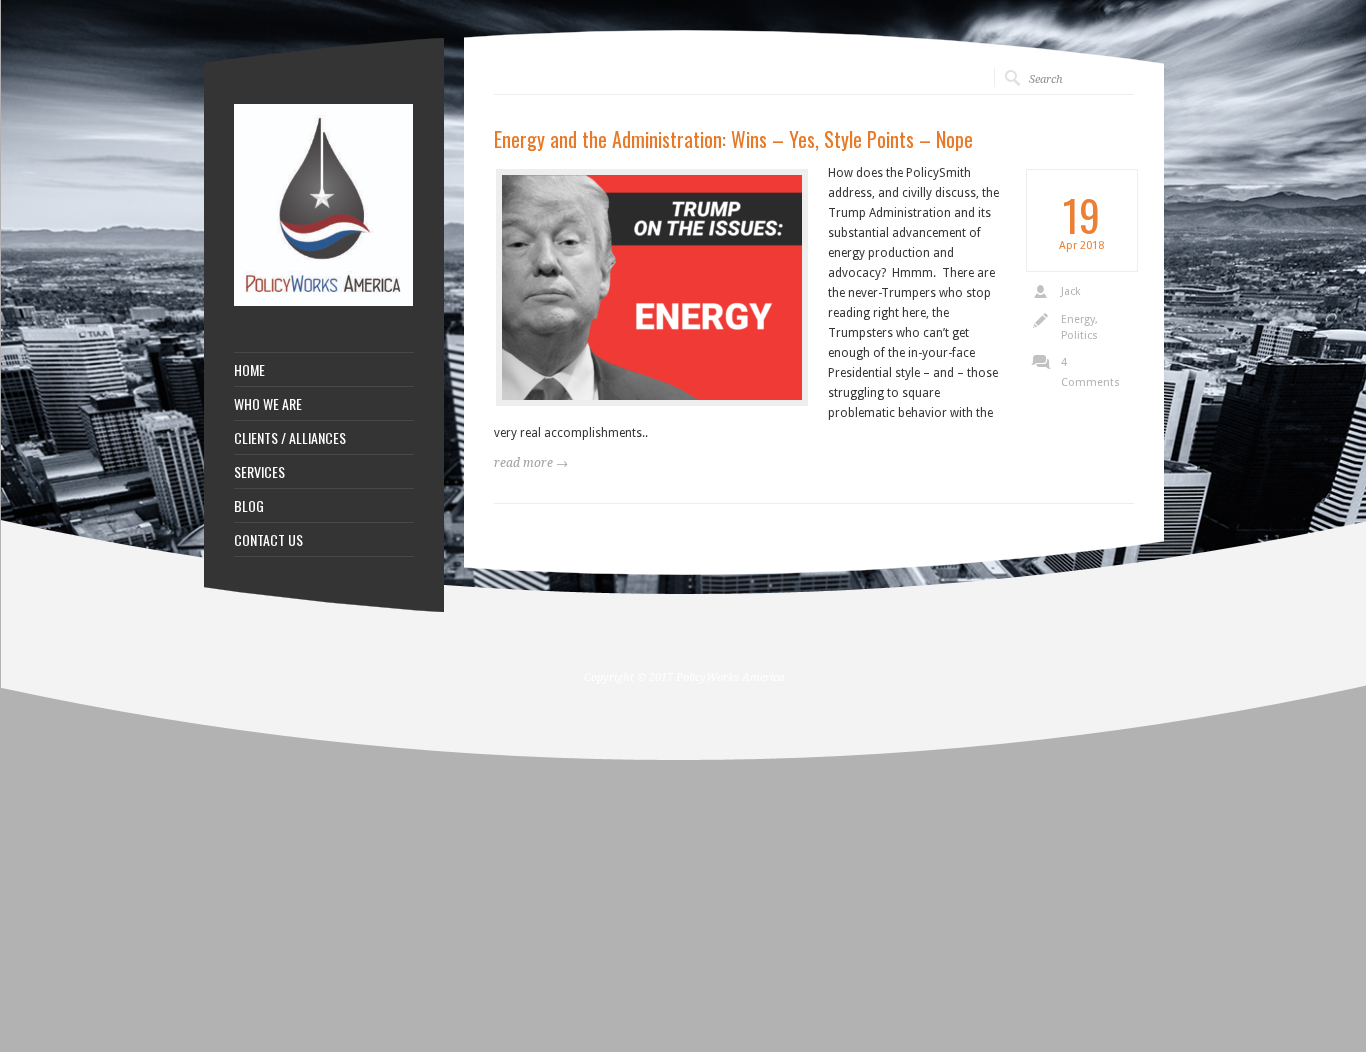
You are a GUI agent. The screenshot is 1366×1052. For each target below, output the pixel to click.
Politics (1079, 335)
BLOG (249, 506)
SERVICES (259, 472)
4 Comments (1090, 372)
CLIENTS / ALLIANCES (290, 438)
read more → (531, 463)
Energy (1078, 319)
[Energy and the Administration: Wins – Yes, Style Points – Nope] (652, 287)
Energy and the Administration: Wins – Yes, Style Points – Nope (733, 139)
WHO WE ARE (268, 404)
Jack (1070, 291)
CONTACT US (268, 540)
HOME (249, 370)
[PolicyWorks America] (324, 302)
